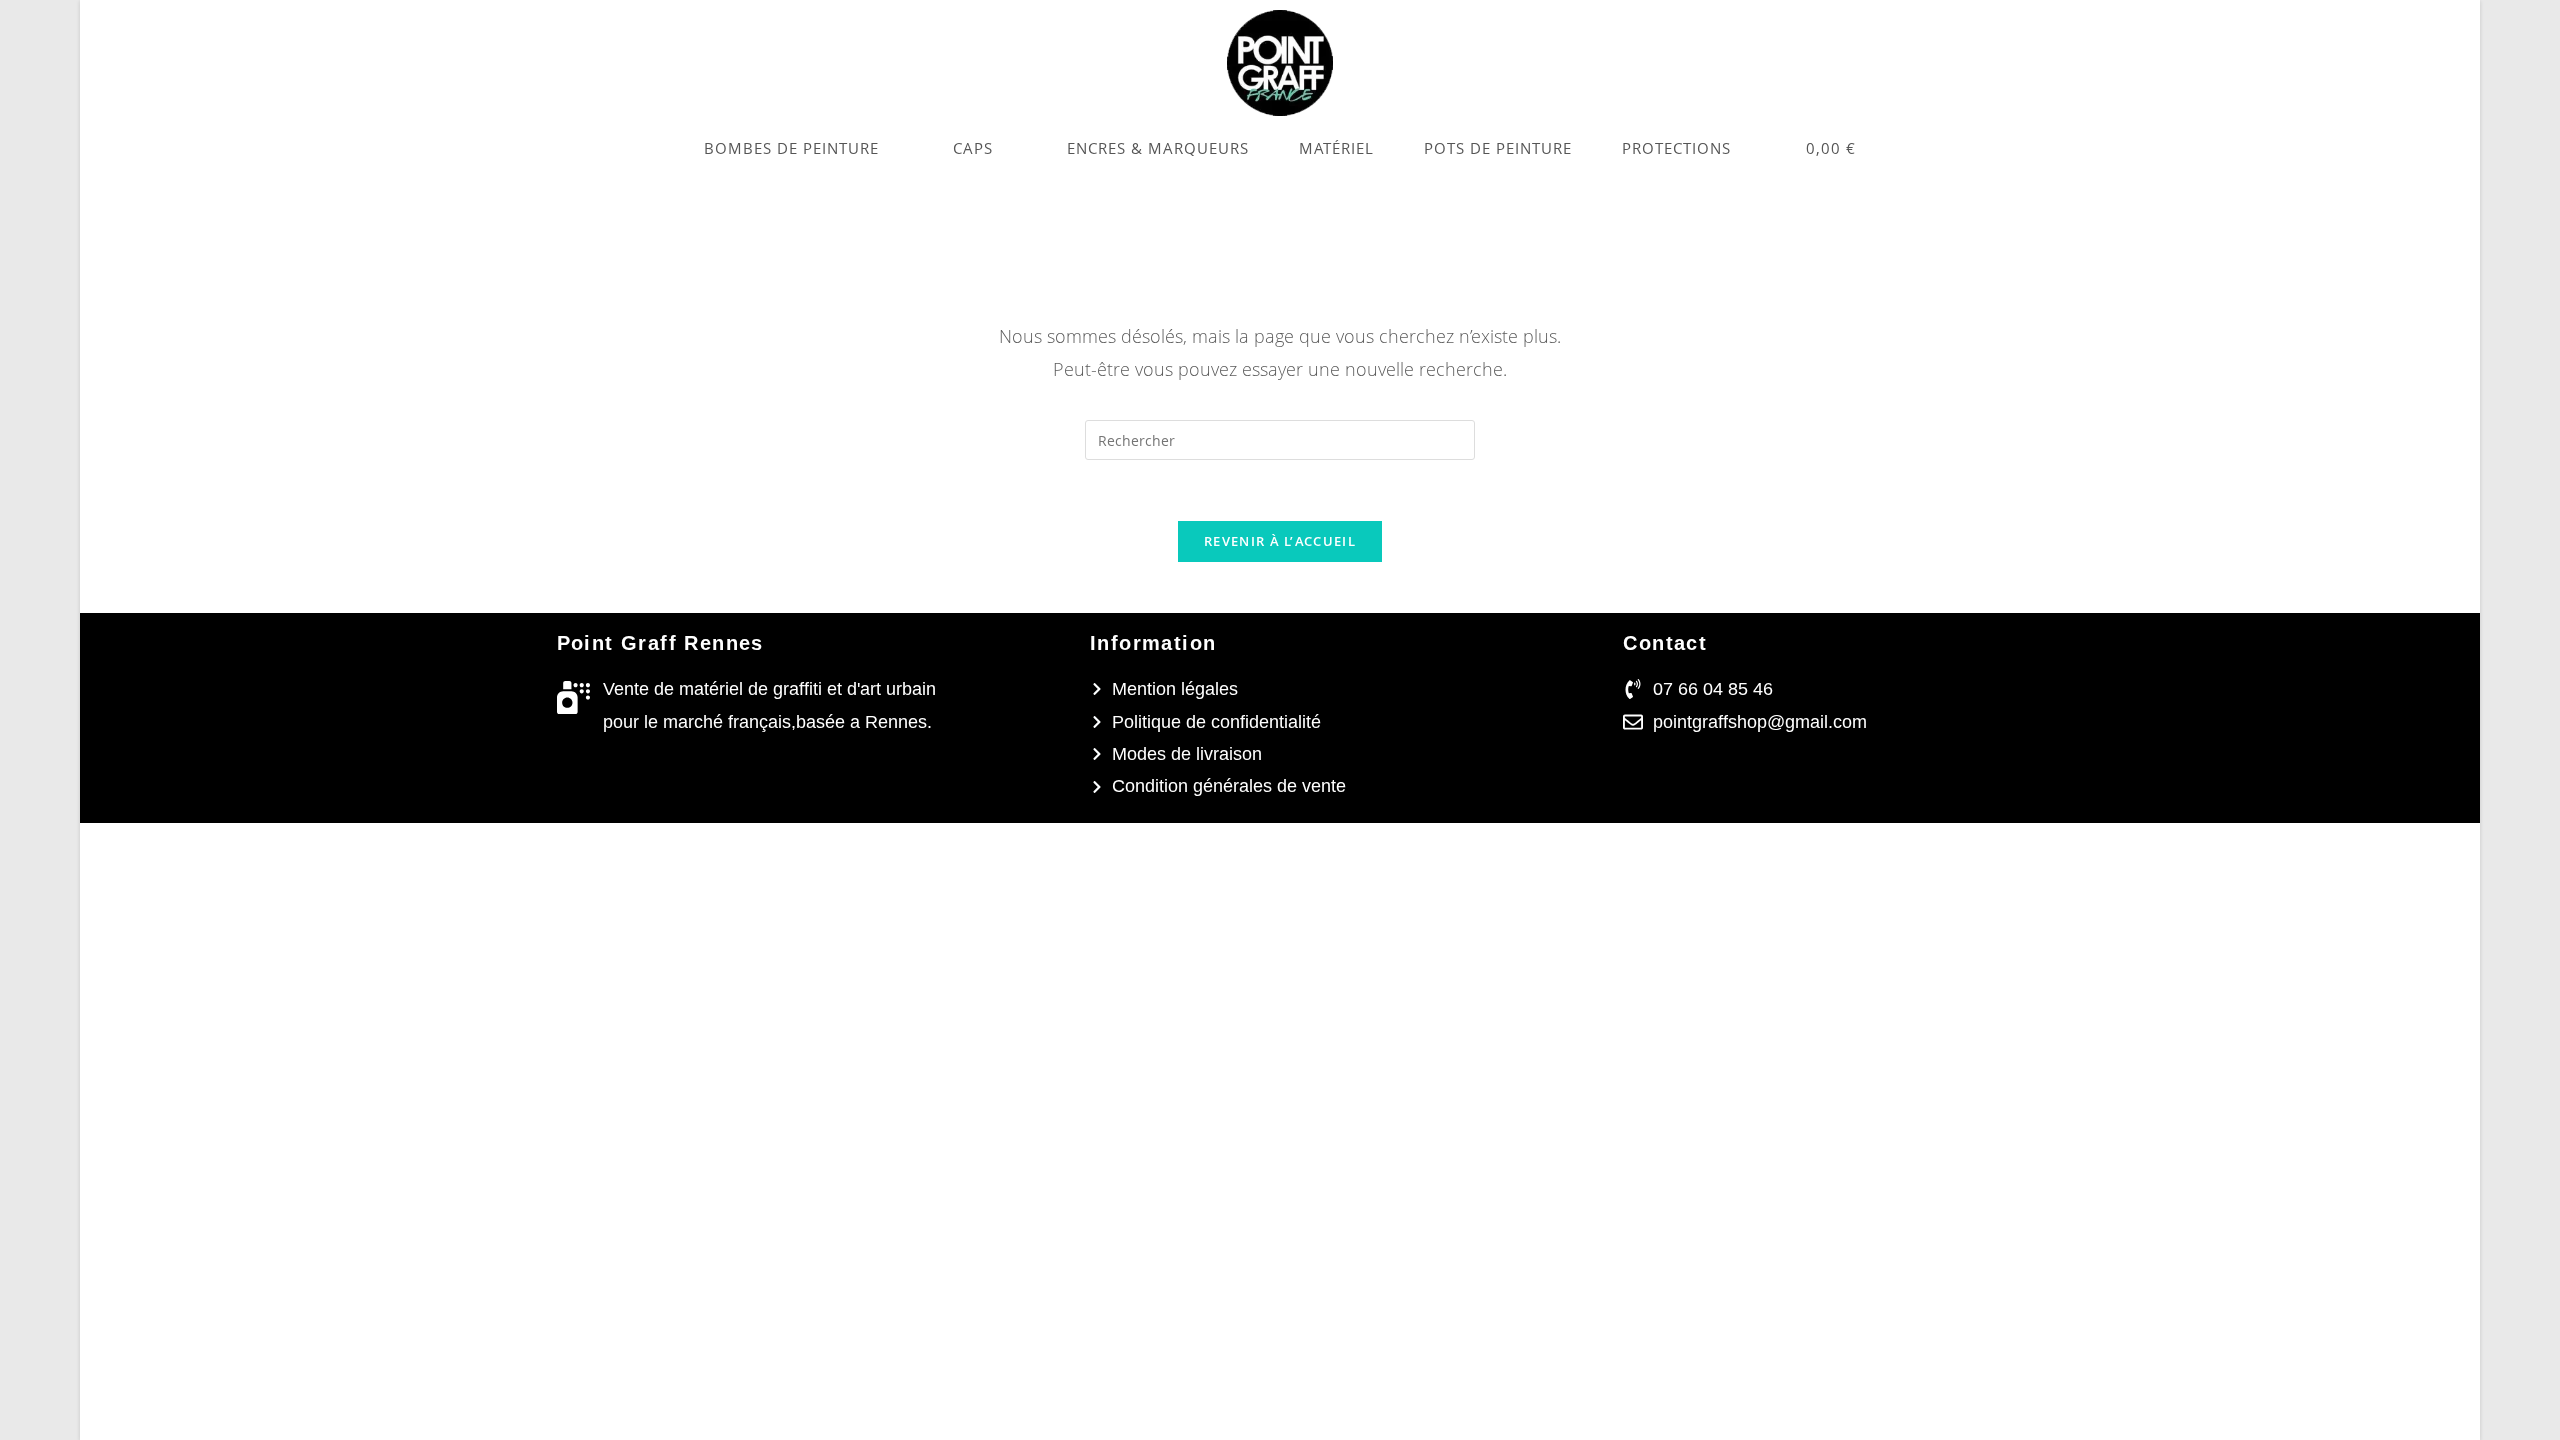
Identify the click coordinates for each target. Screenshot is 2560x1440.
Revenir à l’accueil (1280, 541)
